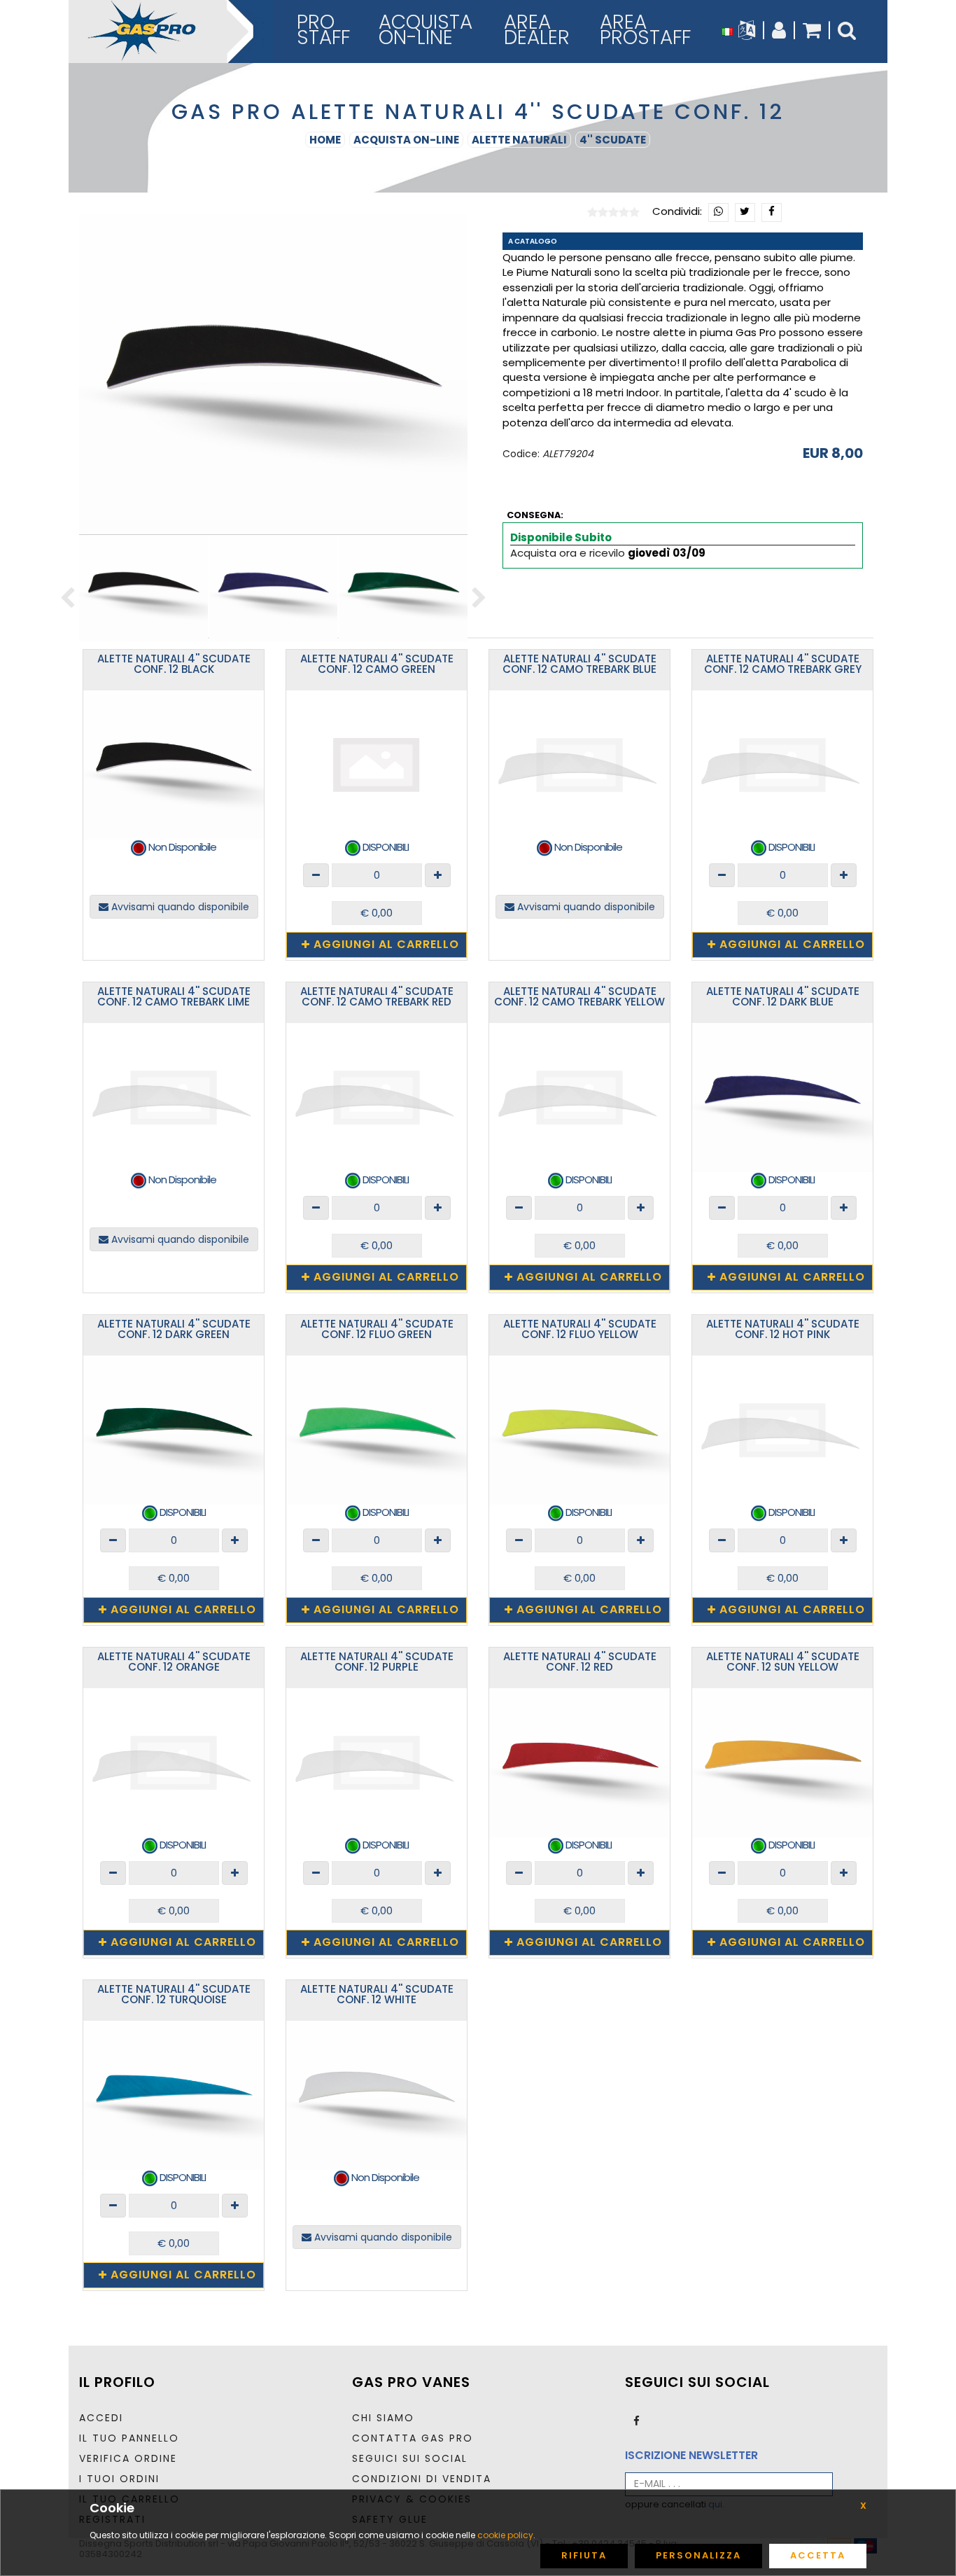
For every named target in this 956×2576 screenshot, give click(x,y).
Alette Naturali (519, 140)
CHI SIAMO (383, 2418)
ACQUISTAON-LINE (426, 30)
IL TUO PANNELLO (129, 2438)
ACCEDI (101, 2418)
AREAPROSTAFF (645, 30)
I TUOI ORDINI (119, 2479)
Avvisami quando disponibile (179, 907)
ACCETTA (818, 2555)
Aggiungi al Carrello (385, 944)
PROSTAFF (323, 30)
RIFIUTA (584, 2555)
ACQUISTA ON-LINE (406, 140)
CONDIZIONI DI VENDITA (422, 2479)
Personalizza (698, 2555)
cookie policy (505, 2535)
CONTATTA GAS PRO (413, 2438)
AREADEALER (537, 30)
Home (325, 140)
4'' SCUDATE (613, 140)
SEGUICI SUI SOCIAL (410, 2458)
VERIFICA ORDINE (128, 2458)
